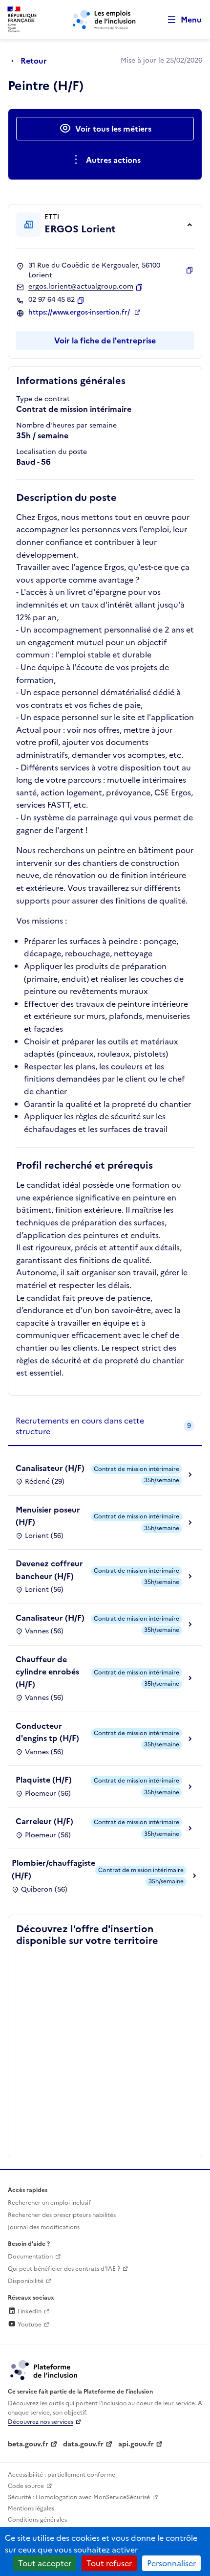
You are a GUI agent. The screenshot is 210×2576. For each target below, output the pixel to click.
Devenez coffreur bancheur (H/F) (49, 1570)
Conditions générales (37, 2520)
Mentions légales (31, 2508)
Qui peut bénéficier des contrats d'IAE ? (64, 2269)
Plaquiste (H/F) (44, 1780)
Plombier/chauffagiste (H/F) (53, 1869)
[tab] (105, 1427)
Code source (26, 2486)
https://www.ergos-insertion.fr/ (80, 313)
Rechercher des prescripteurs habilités (62, 2215)
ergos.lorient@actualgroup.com (81, 287)
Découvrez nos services (41, 2422)
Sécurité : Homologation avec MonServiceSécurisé (79, 2497)
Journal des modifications (44, 2227)
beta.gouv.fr (28, 2444)
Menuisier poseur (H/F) (48, 1516)
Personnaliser (171, 2563)
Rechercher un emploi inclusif (49, 2203)
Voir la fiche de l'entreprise (105, 340)
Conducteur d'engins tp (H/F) (47, 1732)
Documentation (30, 2257)
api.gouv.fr (136, 2444)
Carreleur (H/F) (44, 1821)
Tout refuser (109, 2563)
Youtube (29, 2325)
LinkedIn (29, 2311)
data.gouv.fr (83, 2444)
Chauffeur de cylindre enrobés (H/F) (47, 1672)
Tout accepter (45, 2563)
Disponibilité (26, 2281)
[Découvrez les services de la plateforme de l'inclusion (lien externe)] (44, 2370)
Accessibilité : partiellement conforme (62, 2475)
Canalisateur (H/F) (50, 1468)
